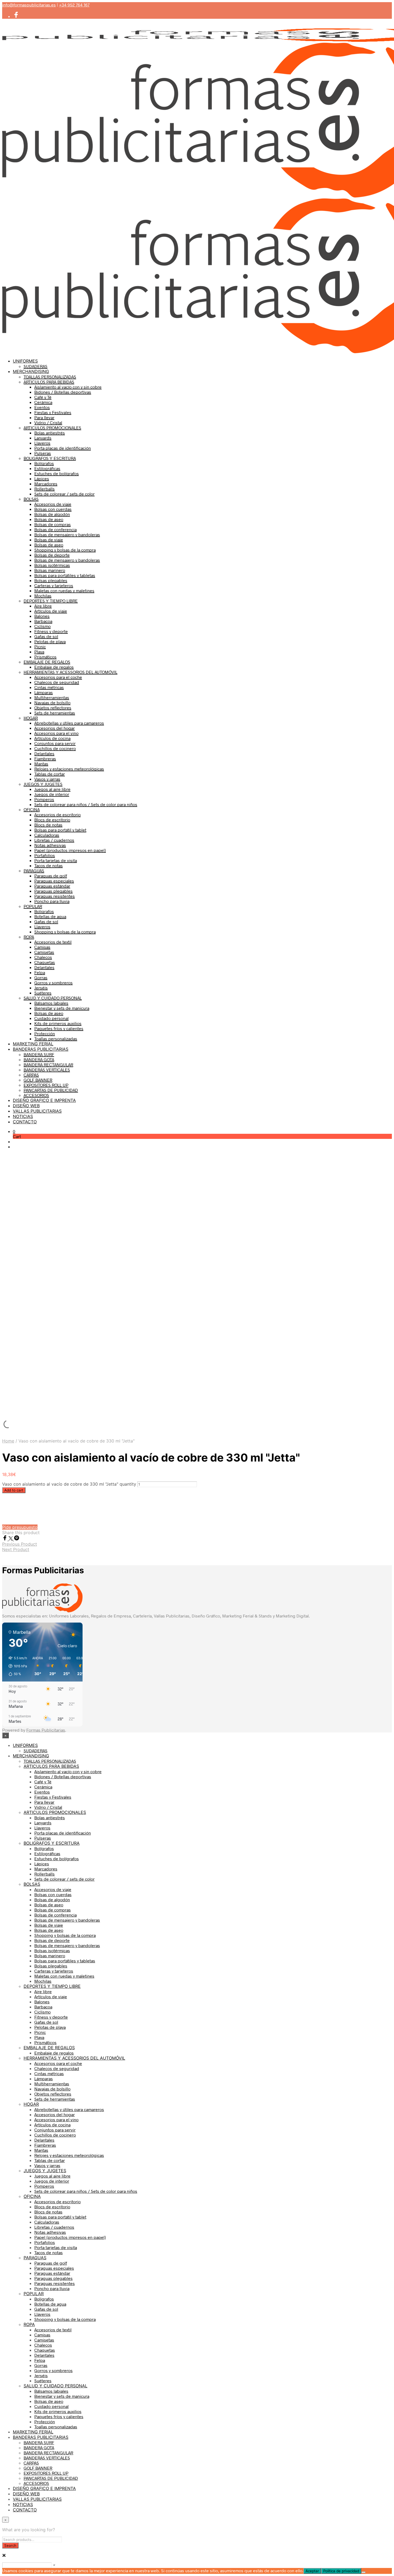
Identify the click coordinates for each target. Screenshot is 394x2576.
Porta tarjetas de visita (56, 860)
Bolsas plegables (51, 580)
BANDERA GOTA (39, 1059)
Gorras (41, 977)
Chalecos (43, 957)
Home (8, 1441)
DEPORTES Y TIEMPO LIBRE (51, 601)
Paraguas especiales (54, 881)
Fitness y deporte (51, 631)
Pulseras (43, 453)
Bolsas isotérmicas (52, 565)
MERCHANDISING (31, 371)
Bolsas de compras (53, 524)
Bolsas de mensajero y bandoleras (67, 534)
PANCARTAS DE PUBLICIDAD (51, 1090)
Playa (39, 652)
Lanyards (43, 438)
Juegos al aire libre (52, 789)
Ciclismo (42, 626)
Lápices (42, 478)
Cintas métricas (49, 687)
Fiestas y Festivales (53, 412)
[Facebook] (5, 1539)
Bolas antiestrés (50, 433)
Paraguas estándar (52, 886)
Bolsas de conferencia (55, 529)
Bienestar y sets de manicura (62, 1008)
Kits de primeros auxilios (58, 1023)
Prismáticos (45, 657)
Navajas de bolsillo (52, 702)
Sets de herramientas (55, 713)
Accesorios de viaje (53, 504)
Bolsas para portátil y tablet (60, 830)
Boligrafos (44, 911)
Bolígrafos (44, 463)
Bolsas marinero (50, 570)
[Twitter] (11, 1539)
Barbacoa (43, 621)
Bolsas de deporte (52, 555)
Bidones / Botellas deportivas (63, 392)
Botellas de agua (50, 916)
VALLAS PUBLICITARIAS (37, 1111)
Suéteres (43, 993)
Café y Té (43, 397)
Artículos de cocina (52, 738)
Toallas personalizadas (56, 1039)
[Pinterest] (17, 1539)
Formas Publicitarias (46, 1730)
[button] (14, 1131)
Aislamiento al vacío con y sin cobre (68, 387)
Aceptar (312, 2571)
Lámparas (44, 692)
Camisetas (44, 952)
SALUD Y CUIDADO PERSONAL (53, 998)
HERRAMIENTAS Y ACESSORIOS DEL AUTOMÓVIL (70, 672)
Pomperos (44, 799)
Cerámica (43, 402)
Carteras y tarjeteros (54, 585)
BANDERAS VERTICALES (47, 1070)
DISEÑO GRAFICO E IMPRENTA (44, 1100)
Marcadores (46, 484)
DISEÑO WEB (26, 1106)
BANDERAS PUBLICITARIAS (41, 1049)
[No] (363, 2572)
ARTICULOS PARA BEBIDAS (49, 382)
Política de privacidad (341, 2571)
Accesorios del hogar (55, 728)
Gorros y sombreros (53, 983)
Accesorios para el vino (56, 733)
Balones (42, 616)
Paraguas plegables (53, 891)
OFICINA (32, 809)
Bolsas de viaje (49, 540)
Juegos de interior (52, 794)
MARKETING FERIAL (33, 1044)
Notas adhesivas (50, 845)
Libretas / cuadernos (54, 840)
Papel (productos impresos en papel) (70, 850)
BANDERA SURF (39, 1054)
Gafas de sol (46, 636)
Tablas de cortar (50, 774)
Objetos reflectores (53, 708)
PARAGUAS (34, 871)
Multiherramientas (52, 697)
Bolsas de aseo (49, 519)
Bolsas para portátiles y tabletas (65, 575)
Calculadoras (47, 835)
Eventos (42, 407)
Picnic (40, 646)
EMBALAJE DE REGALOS (47, 662)
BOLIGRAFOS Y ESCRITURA (50, 458)
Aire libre (43, 606)
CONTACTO (25, 1122)
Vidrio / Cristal (48, 422)
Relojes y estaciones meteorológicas (69, 769)
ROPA (29, 937)
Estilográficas (47, 468)
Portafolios (45, 855)
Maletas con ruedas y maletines (64, 590)
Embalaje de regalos (54, 667)
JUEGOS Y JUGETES (43, 784)
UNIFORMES (25, 361)
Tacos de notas (49, 865)
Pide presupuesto (20, 1527)
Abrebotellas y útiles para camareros (69, 723)
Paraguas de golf (51, 876)
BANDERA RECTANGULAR (48, 1065)
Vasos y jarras (47, 779)
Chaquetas (45, 962)
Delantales (44, 753)
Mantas (41, 764)
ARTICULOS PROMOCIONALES (52, 428)
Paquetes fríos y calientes (59, 1028)
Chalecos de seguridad (57, 682)
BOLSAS (31, 499)
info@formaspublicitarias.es (29, 5)
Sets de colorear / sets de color (64, 494)
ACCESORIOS (36, 1095)
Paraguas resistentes (55, 896)
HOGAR (31, 718)
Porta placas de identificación (63, 448)
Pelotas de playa (50, 641)
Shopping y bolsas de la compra (65, 550)
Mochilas (43, 596)
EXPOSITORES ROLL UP (46, 1085)
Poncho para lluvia (52, 901)
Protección (45, 1033)
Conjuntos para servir (55, 743)
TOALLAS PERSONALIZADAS (50, 377)
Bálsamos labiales (51, 1003)
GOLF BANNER (38, 1080)
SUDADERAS (36, 366)
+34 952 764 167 (74, 5)
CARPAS (31, 1075)
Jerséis (41, 988)
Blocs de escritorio (52, 820)
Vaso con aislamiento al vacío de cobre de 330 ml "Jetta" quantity (69, 1484)
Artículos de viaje (51, 611)
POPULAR (33, 906)
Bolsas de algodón (52, 514)
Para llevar (44, 417)
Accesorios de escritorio (57, 814)
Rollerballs (44, 489)
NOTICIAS (23, 1116)
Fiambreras (45, 758)
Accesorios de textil (53, 942)
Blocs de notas (48, 825)
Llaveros (42, 443)
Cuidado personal (51, 1018)
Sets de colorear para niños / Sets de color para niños (86, 804)
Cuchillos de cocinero (55, 748)
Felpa (40, 972)
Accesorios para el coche (58, 677)
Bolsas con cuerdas (53, 509)
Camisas (42, 947)
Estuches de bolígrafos (57, 473)
